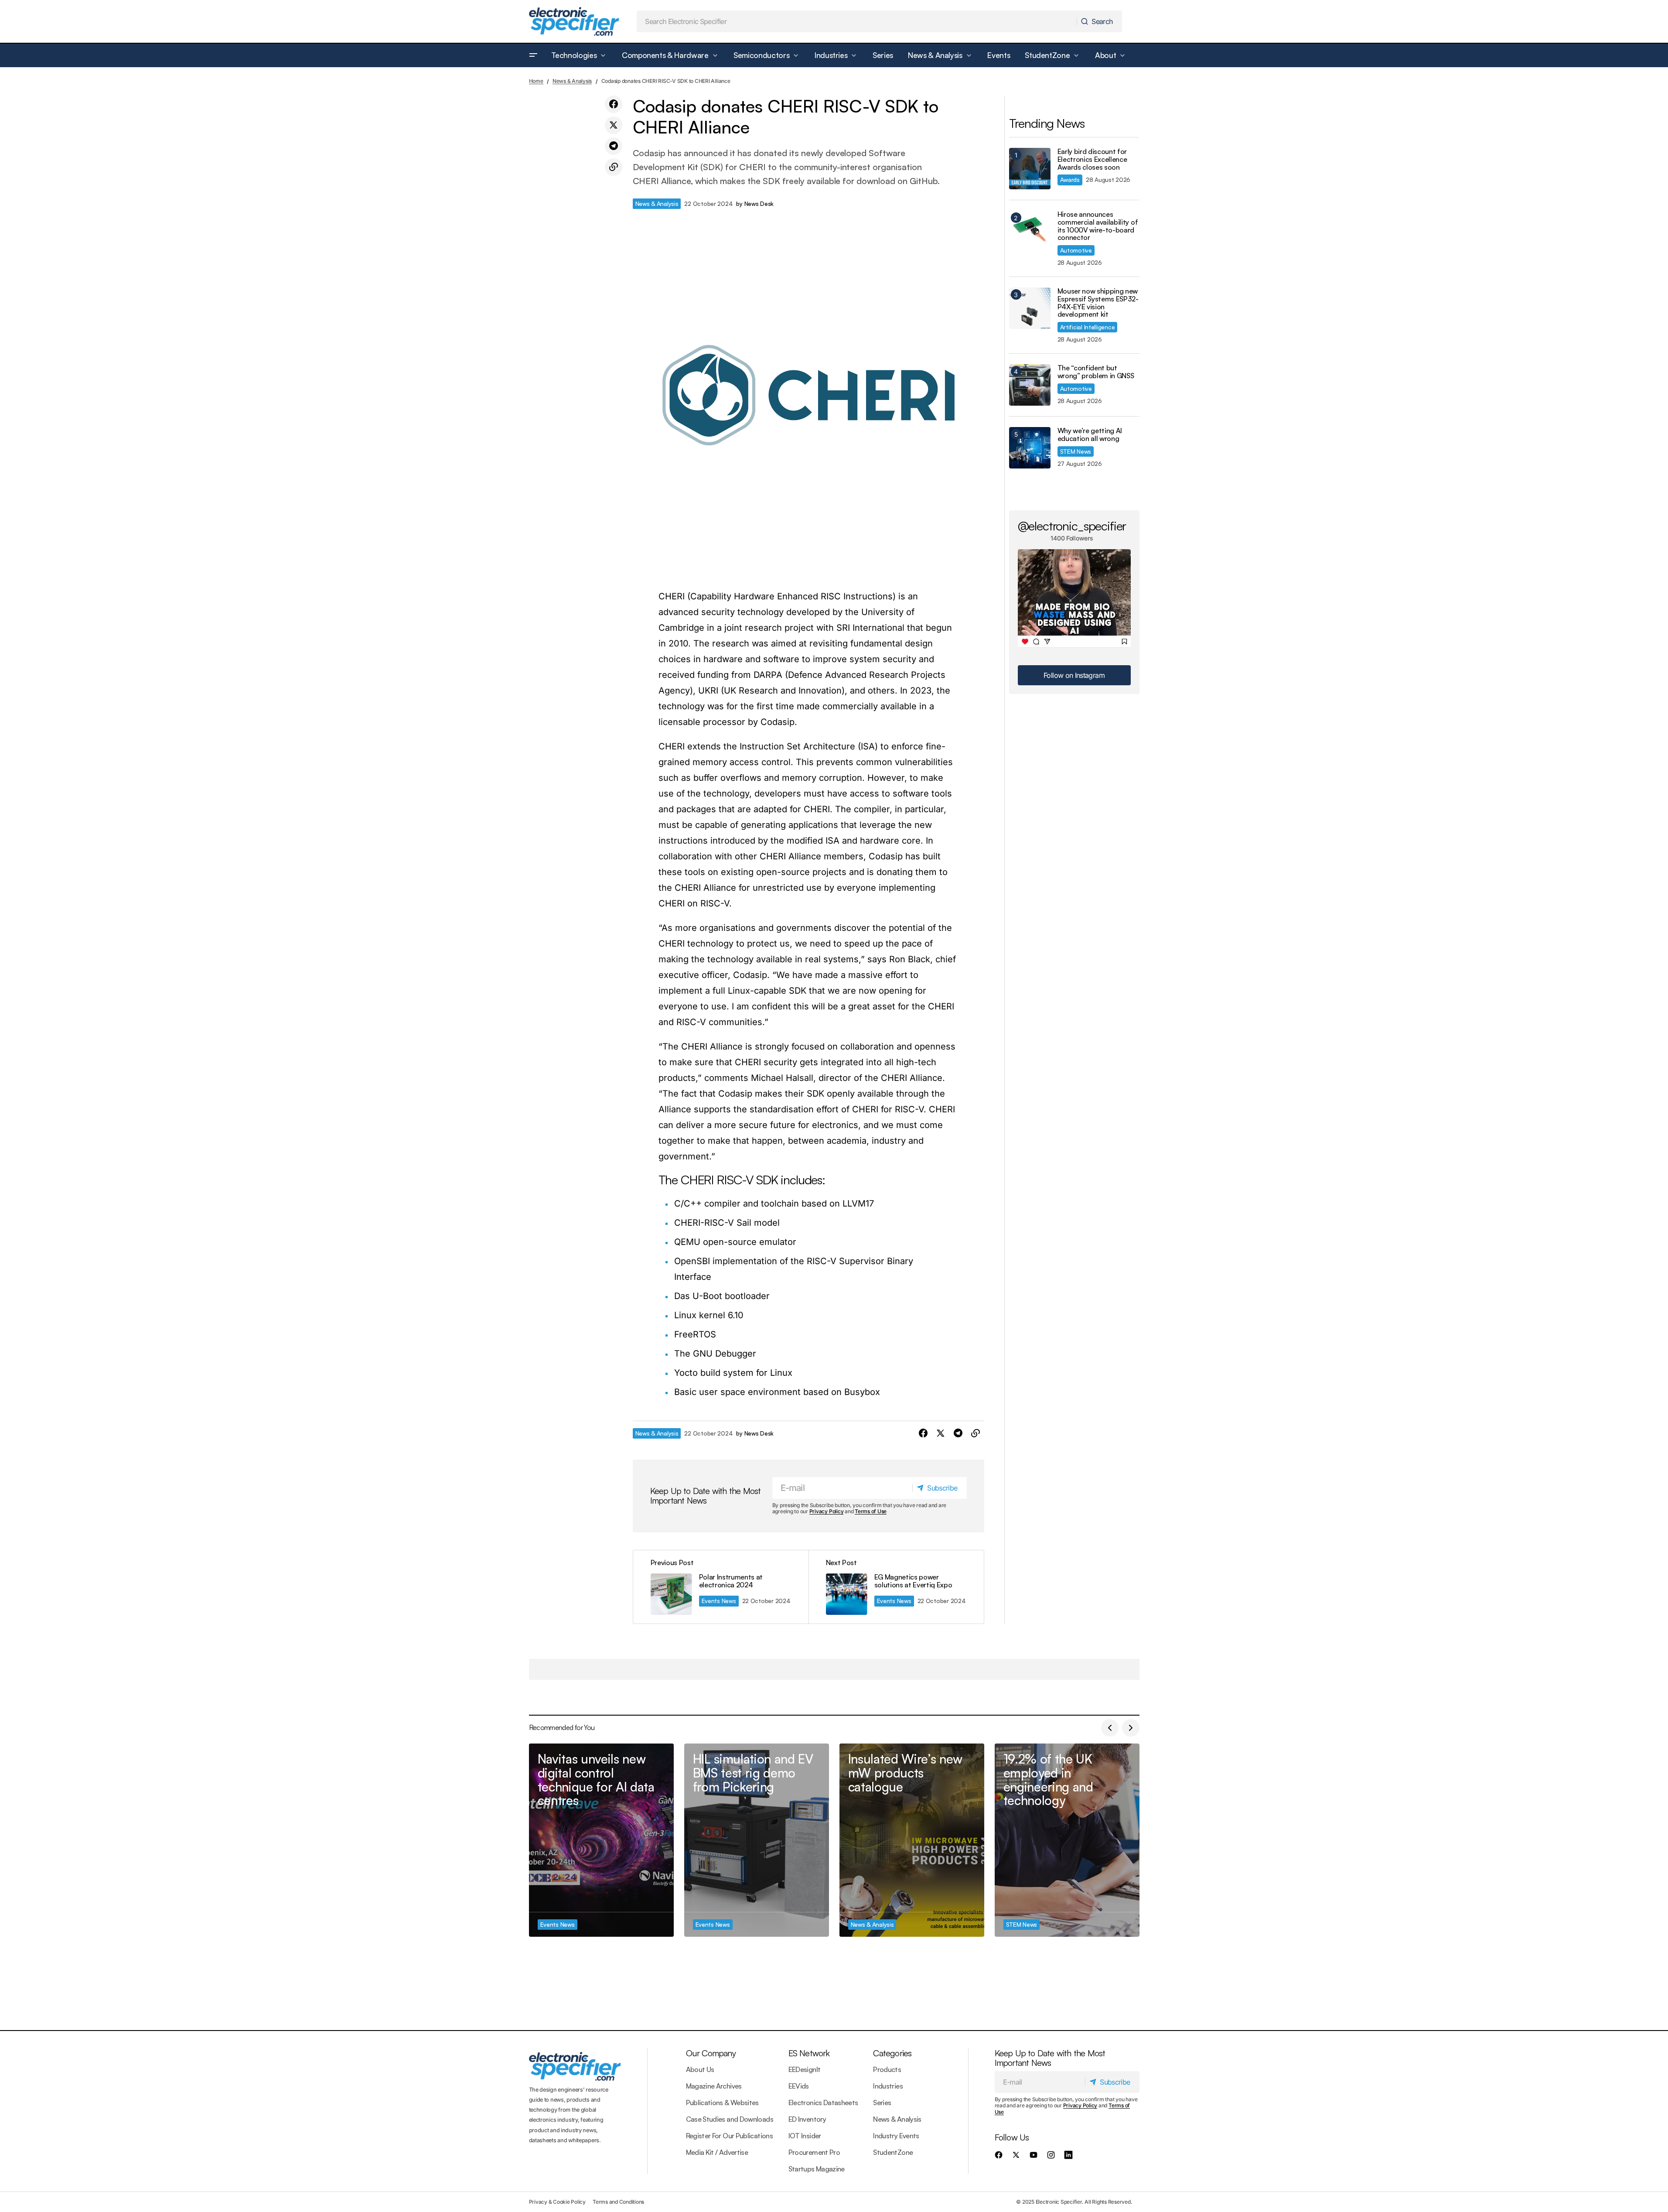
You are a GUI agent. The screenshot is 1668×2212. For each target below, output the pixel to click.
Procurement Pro (814, 2152)
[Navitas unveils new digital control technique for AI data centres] (601, 1840)
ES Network (809, 2053)
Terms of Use (871, 1511)
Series (882, 2103)
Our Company (711, 2053)
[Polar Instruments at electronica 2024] (721, 1587)
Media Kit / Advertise (717, 2152)
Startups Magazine (817, 2169)
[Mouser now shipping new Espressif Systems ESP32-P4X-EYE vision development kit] (1030, 308)
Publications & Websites (722, 2103)
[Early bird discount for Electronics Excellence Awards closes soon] (1030, 169)
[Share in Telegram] (614, 146)
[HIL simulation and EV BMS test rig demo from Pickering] (757, 1840)
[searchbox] (857, 21)
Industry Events (896, 2136)
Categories (892, 2053)
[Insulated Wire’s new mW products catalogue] (912, 1840)
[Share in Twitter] (614, 125)
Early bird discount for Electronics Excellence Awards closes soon (1092, 159)
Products (887, 2069)
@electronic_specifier (1072, 526)
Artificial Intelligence (1088, 327)
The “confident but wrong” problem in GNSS (1096, 372)
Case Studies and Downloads (730, 2119)
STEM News (1076, 451)
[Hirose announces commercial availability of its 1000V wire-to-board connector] (1030, 231)
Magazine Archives (714, 2086)
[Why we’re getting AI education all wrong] (1030, 448)
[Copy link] (614, 167)
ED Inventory (807, 2119)
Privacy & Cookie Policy (557, 2202)
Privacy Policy (827, 1511)
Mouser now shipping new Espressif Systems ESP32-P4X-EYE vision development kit (1098, 303)
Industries (888, 2086)
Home (536, 81)
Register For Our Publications (729, 2136)
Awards (1070, 179)
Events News (719, 1601)
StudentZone (893, 2152)
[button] (533, 55)
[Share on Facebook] (614, 104)
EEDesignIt (805, 2069)
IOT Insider (805, 2136)
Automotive (1076, 250)
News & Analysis (572, 81)
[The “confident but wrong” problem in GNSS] (1030, 385)
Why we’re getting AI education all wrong (1090, 435)
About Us (700, 2069)
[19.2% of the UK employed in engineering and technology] (1067, 1840)
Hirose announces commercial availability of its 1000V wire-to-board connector (1098, 226)
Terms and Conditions (618, 2202)
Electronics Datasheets (823, 2103)
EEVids (799, 2086)
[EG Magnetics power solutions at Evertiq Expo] (896, 1587)
